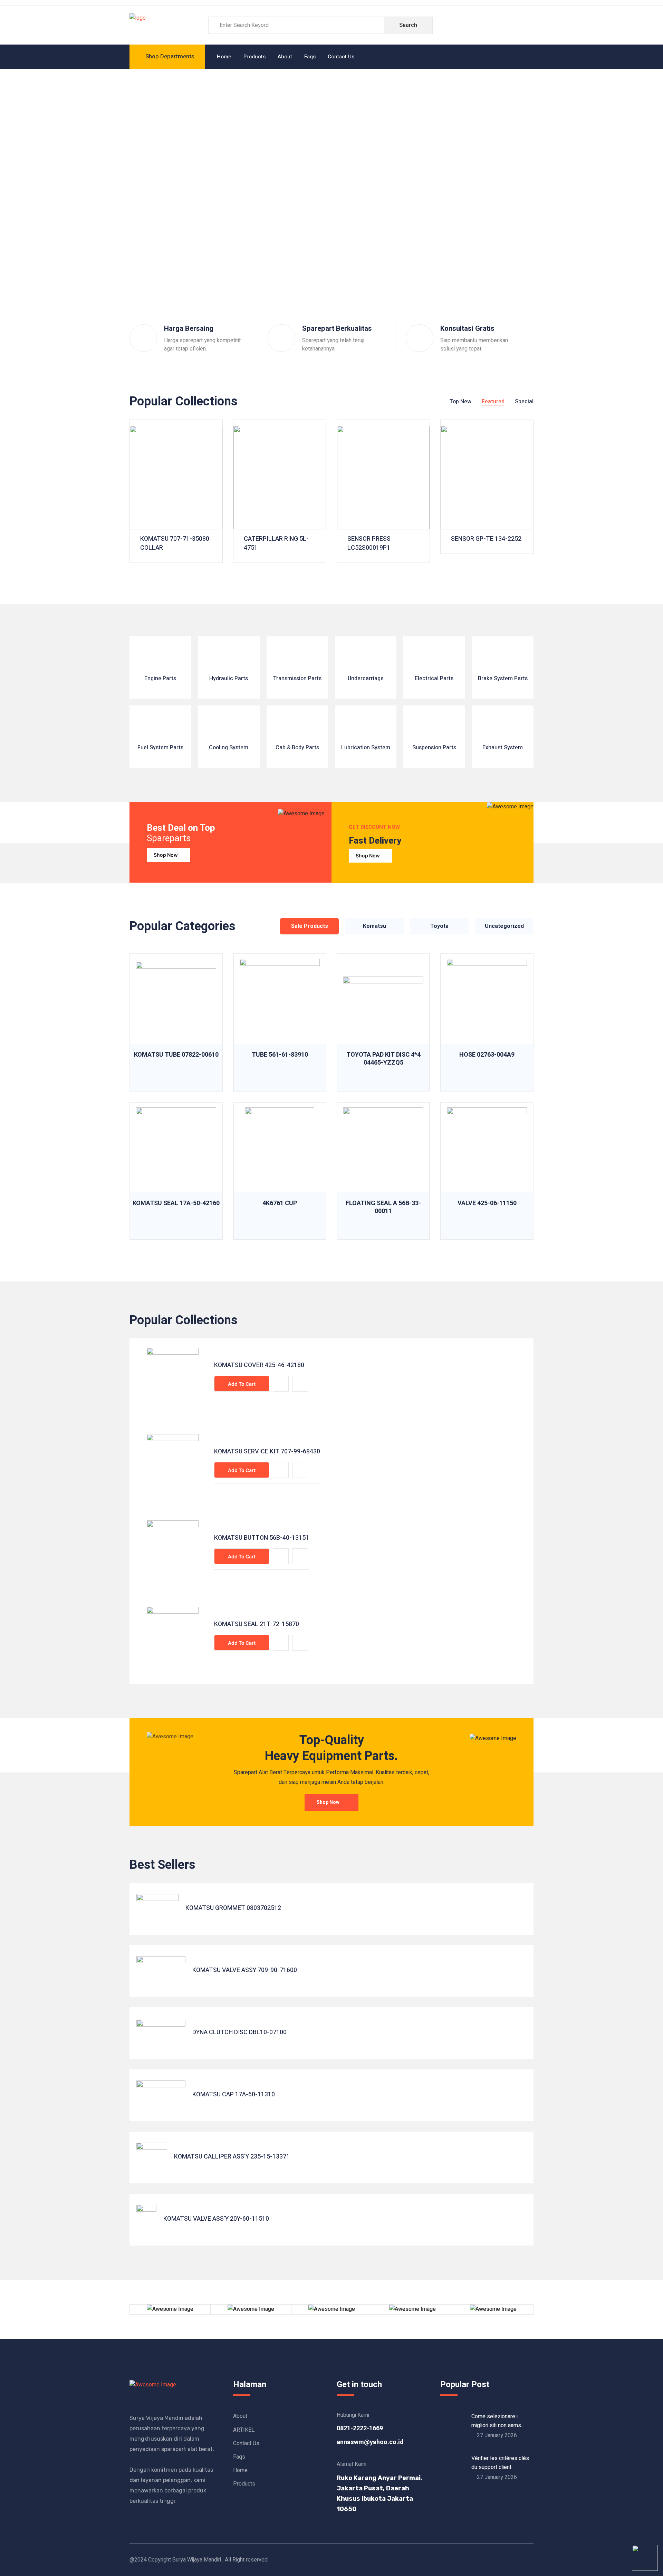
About (285, 57)
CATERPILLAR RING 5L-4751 (276, 544)
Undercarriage (366, 679)
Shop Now (166, 855)
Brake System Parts (503, 679)
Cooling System (229, 748)
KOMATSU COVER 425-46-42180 (259, 1365)
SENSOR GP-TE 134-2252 (486, 539)
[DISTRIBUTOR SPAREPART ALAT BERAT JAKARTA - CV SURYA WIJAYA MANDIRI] (138, 25)
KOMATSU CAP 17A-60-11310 (234, 2095)
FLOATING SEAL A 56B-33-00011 (383, 1207)
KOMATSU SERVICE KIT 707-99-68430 (267, 1452)
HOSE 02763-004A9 (487, 1055)
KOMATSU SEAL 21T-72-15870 (257, 1624)
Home (224, 57)
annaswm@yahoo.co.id (370, 2442)
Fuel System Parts (160, 748)
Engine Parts (160, 679)
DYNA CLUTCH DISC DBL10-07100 (239, 2032)
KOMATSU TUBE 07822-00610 (176, 1055)
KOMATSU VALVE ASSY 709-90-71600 (245, 1970)
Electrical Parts (434, 679)
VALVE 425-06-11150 (487, 1203)
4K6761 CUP (280, 1203)
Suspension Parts (434, 748)
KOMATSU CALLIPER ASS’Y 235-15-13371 (232, 2157)
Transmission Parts (297, 679)
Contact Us (341, 57)
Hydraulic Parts (229, 679)
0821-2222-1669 (360, 2428)
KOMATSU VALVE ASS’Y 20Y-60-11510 (216, 2219)
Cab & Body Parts (297, 748)
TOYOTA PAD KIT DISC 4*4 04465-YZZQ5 (383, 1059)
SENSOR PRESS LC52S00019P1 (369, 544)
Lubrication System (366, 748)
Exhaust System (503, 748)
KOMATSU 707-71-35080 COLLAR (175, 544)
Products (254, 57)
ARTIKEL (244, 2430)
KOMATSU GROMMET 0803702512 (233, 1908)
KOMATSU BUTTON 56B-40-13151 (262, 1538)
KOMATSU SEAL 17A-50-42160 (176, 1203)
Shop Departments (170, 56)
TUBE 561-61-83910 (280, 1055)
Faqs (310, 57)
